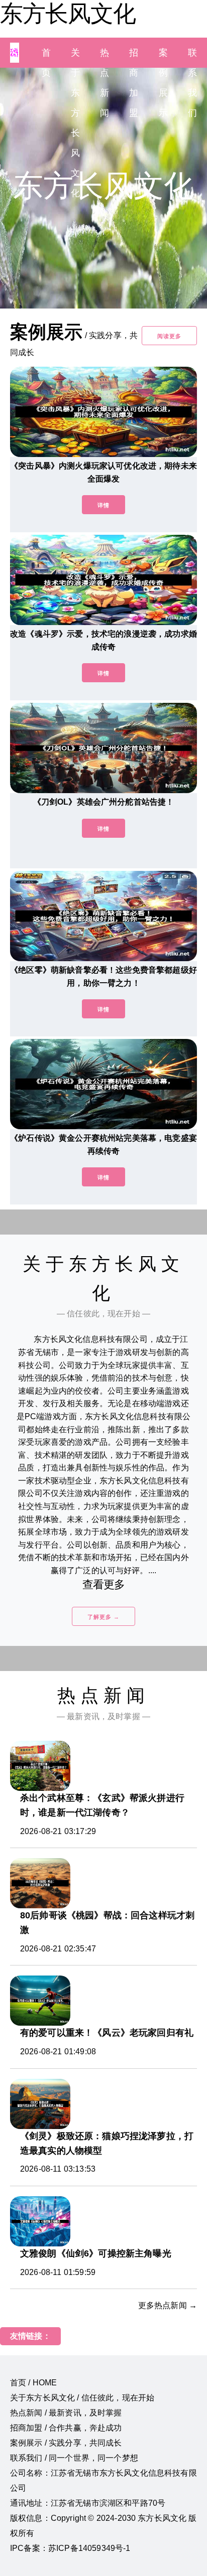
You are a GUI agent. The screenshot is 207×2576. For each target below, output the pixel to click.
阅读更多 (169, 336)
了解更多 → (103, 1617)
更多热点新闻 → (168, 2305)
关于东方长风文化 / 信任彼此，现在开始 (82, 2398)
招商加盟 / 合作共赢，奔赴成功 (66, 2428)
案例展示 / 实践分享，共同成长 (66, 2443)
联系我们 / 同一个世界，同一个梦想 (74, 2458)
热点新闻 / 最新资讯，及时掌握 (66, 2413)
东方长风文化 (68, 14)
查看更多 (104, 1584)
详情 (103, 505)
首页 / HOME (33, 2383)
